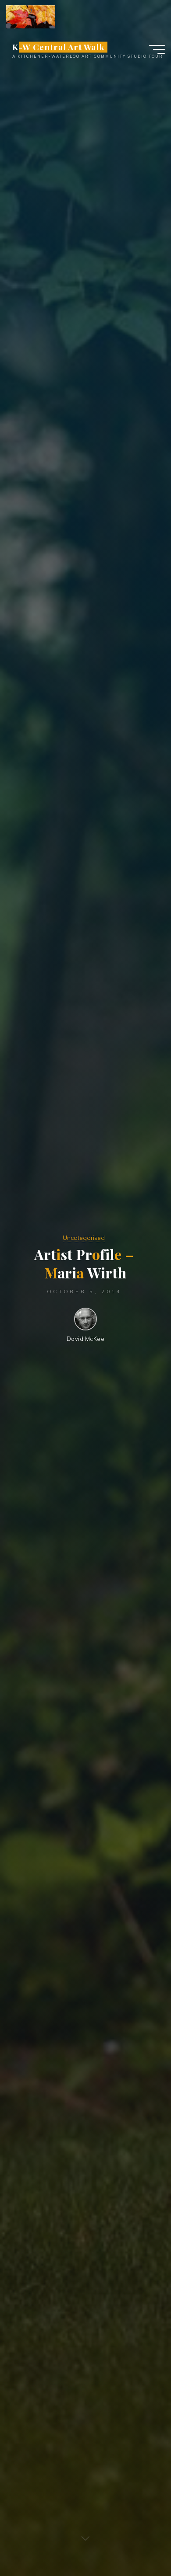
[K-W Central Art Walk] (31, 16)
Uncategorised (84, 1238)
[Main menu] (157, 49)
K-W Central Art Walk (59, 47)
